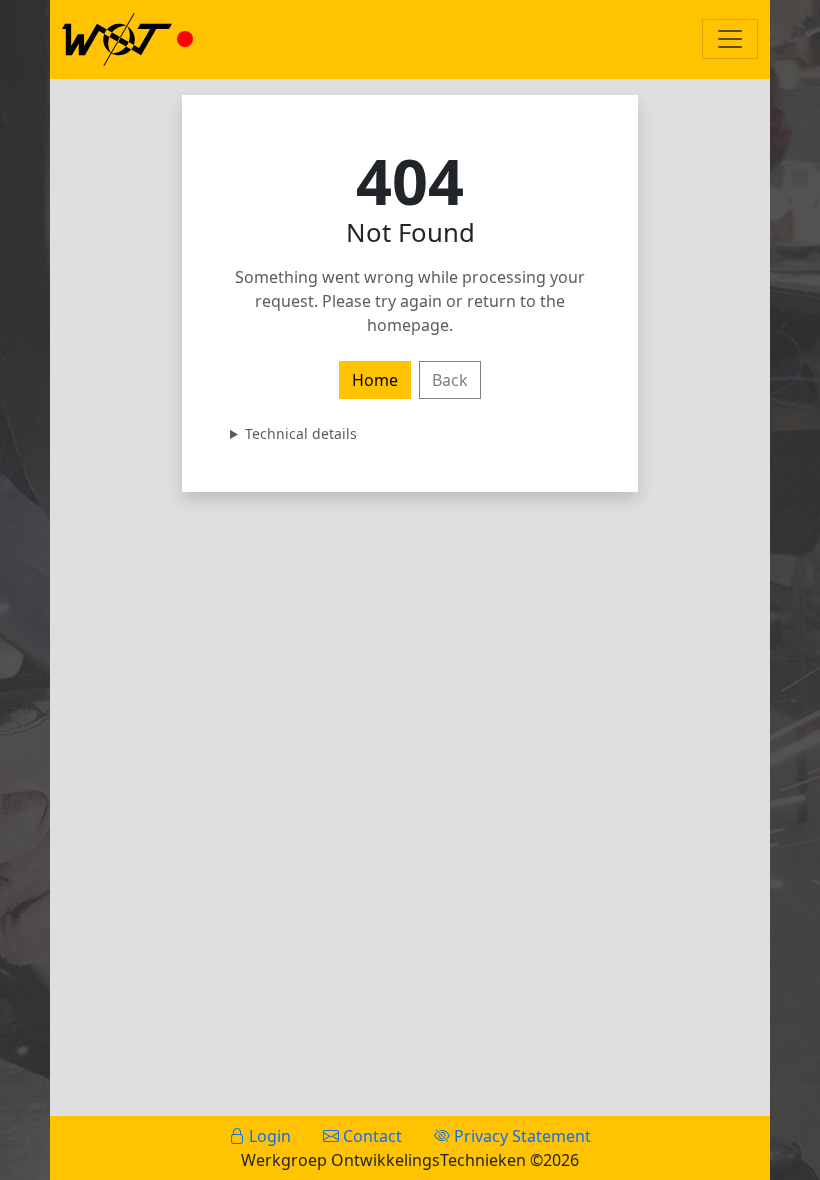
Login (268, 1136)
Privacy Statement (520, 1136)
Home (375, 380)
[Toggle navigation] (730, 39)
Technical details (301, 433)
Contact (370, 1136)
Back (450, 380)
